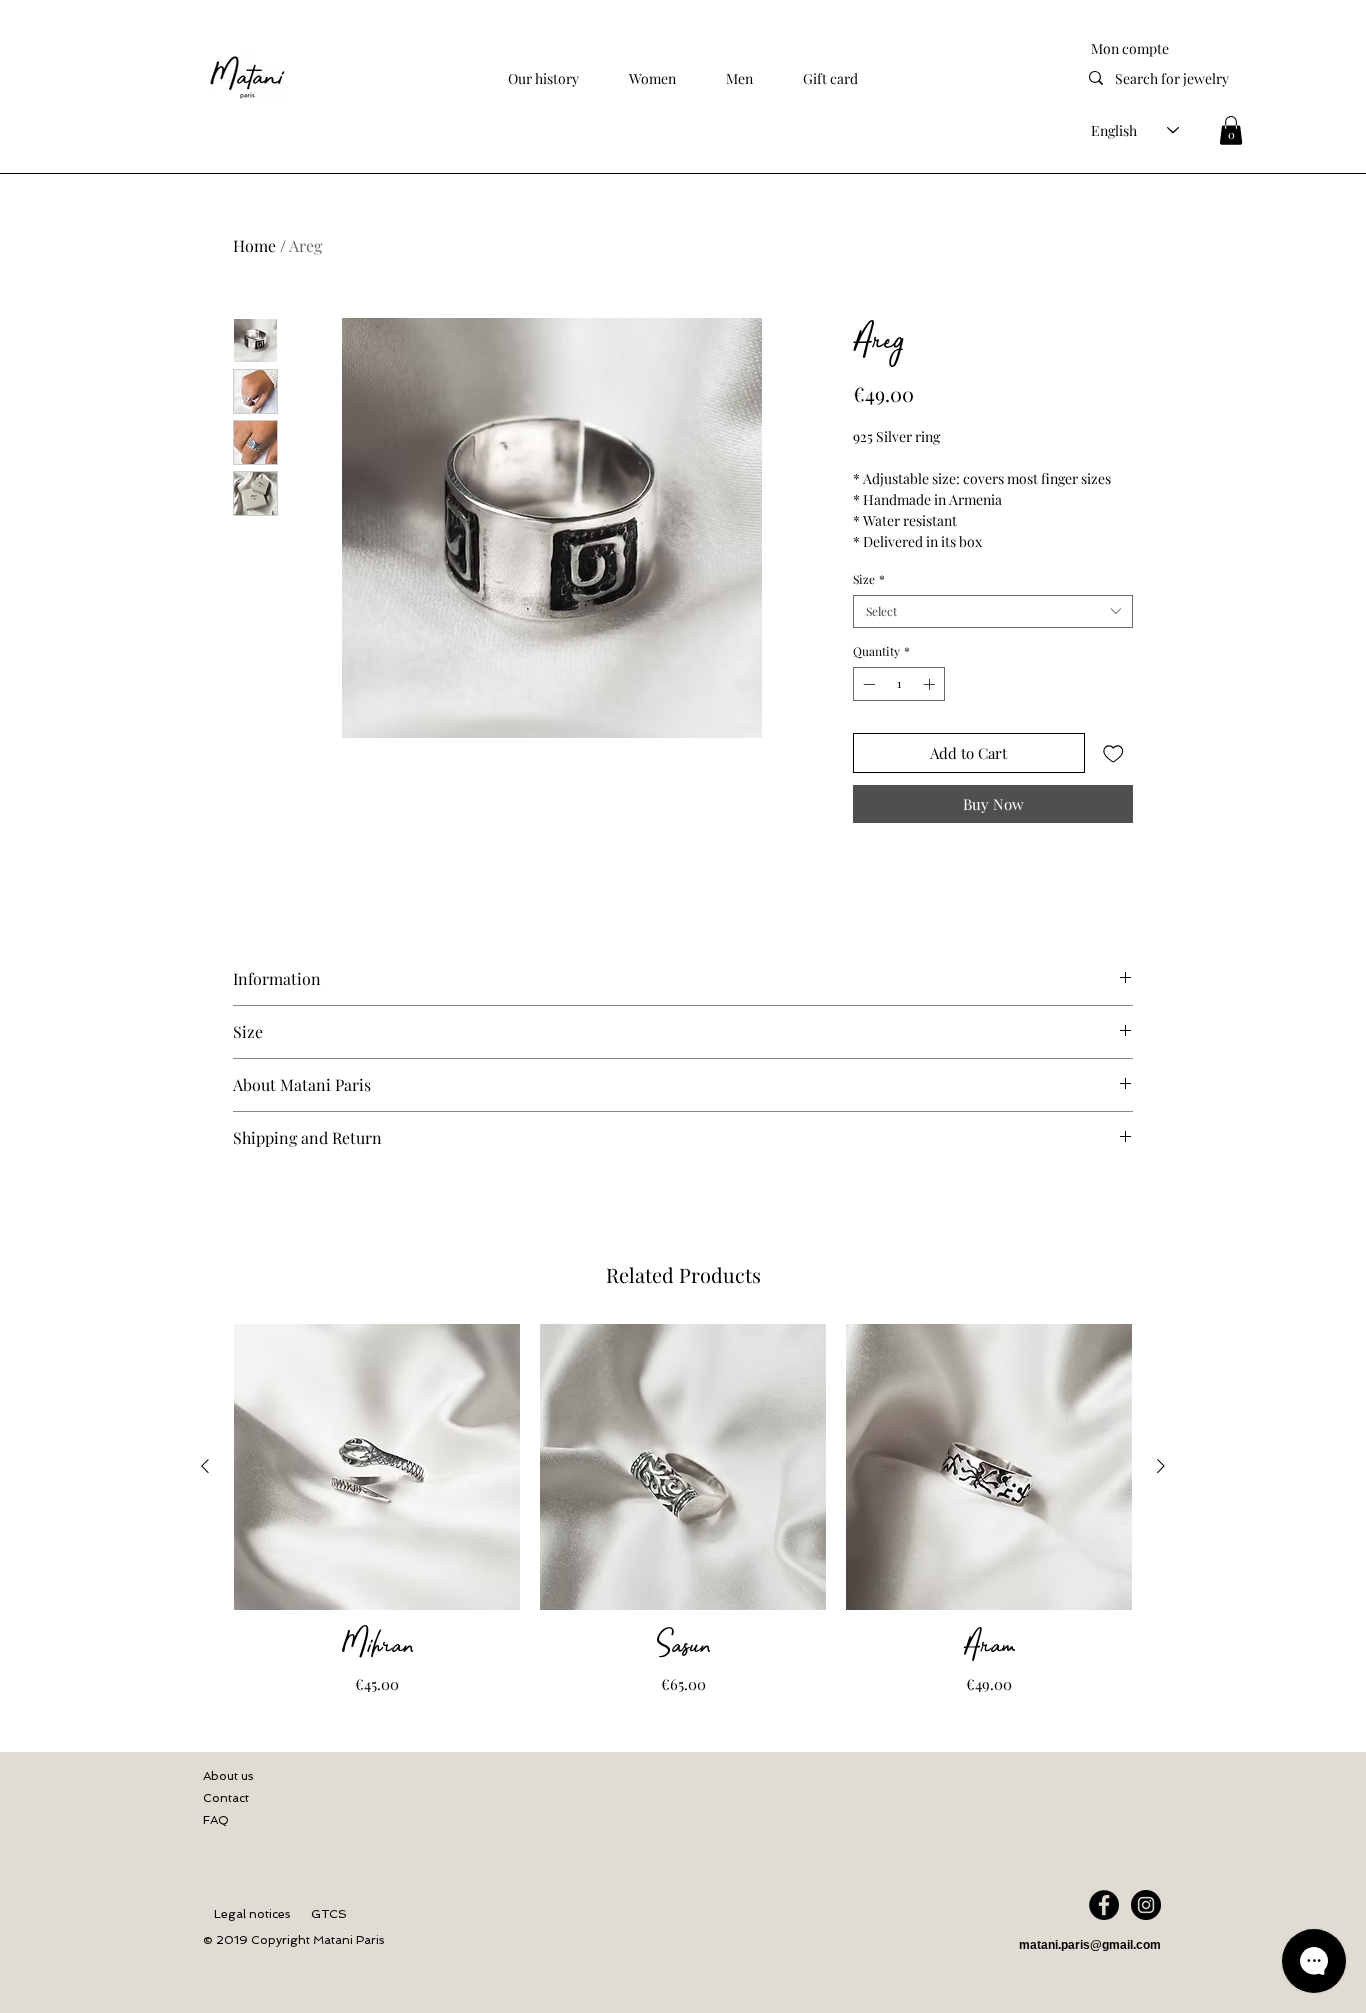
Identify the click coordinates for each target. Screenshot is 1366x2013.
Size (869, 579)
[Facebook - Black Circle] (1104, 1905)
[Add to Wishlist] (1113, 753)
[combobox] (993, 611)
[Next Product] (1161, 1466)
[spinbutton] (899, 684)
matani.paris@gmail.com (1090, 1945)
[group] (683, 1510)
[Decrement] (867, 684)
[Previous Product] (205, 1466)
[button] (652, 78)
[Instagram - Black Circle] (1146, 1905)
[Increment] (931, 684)
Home (254, 245)
